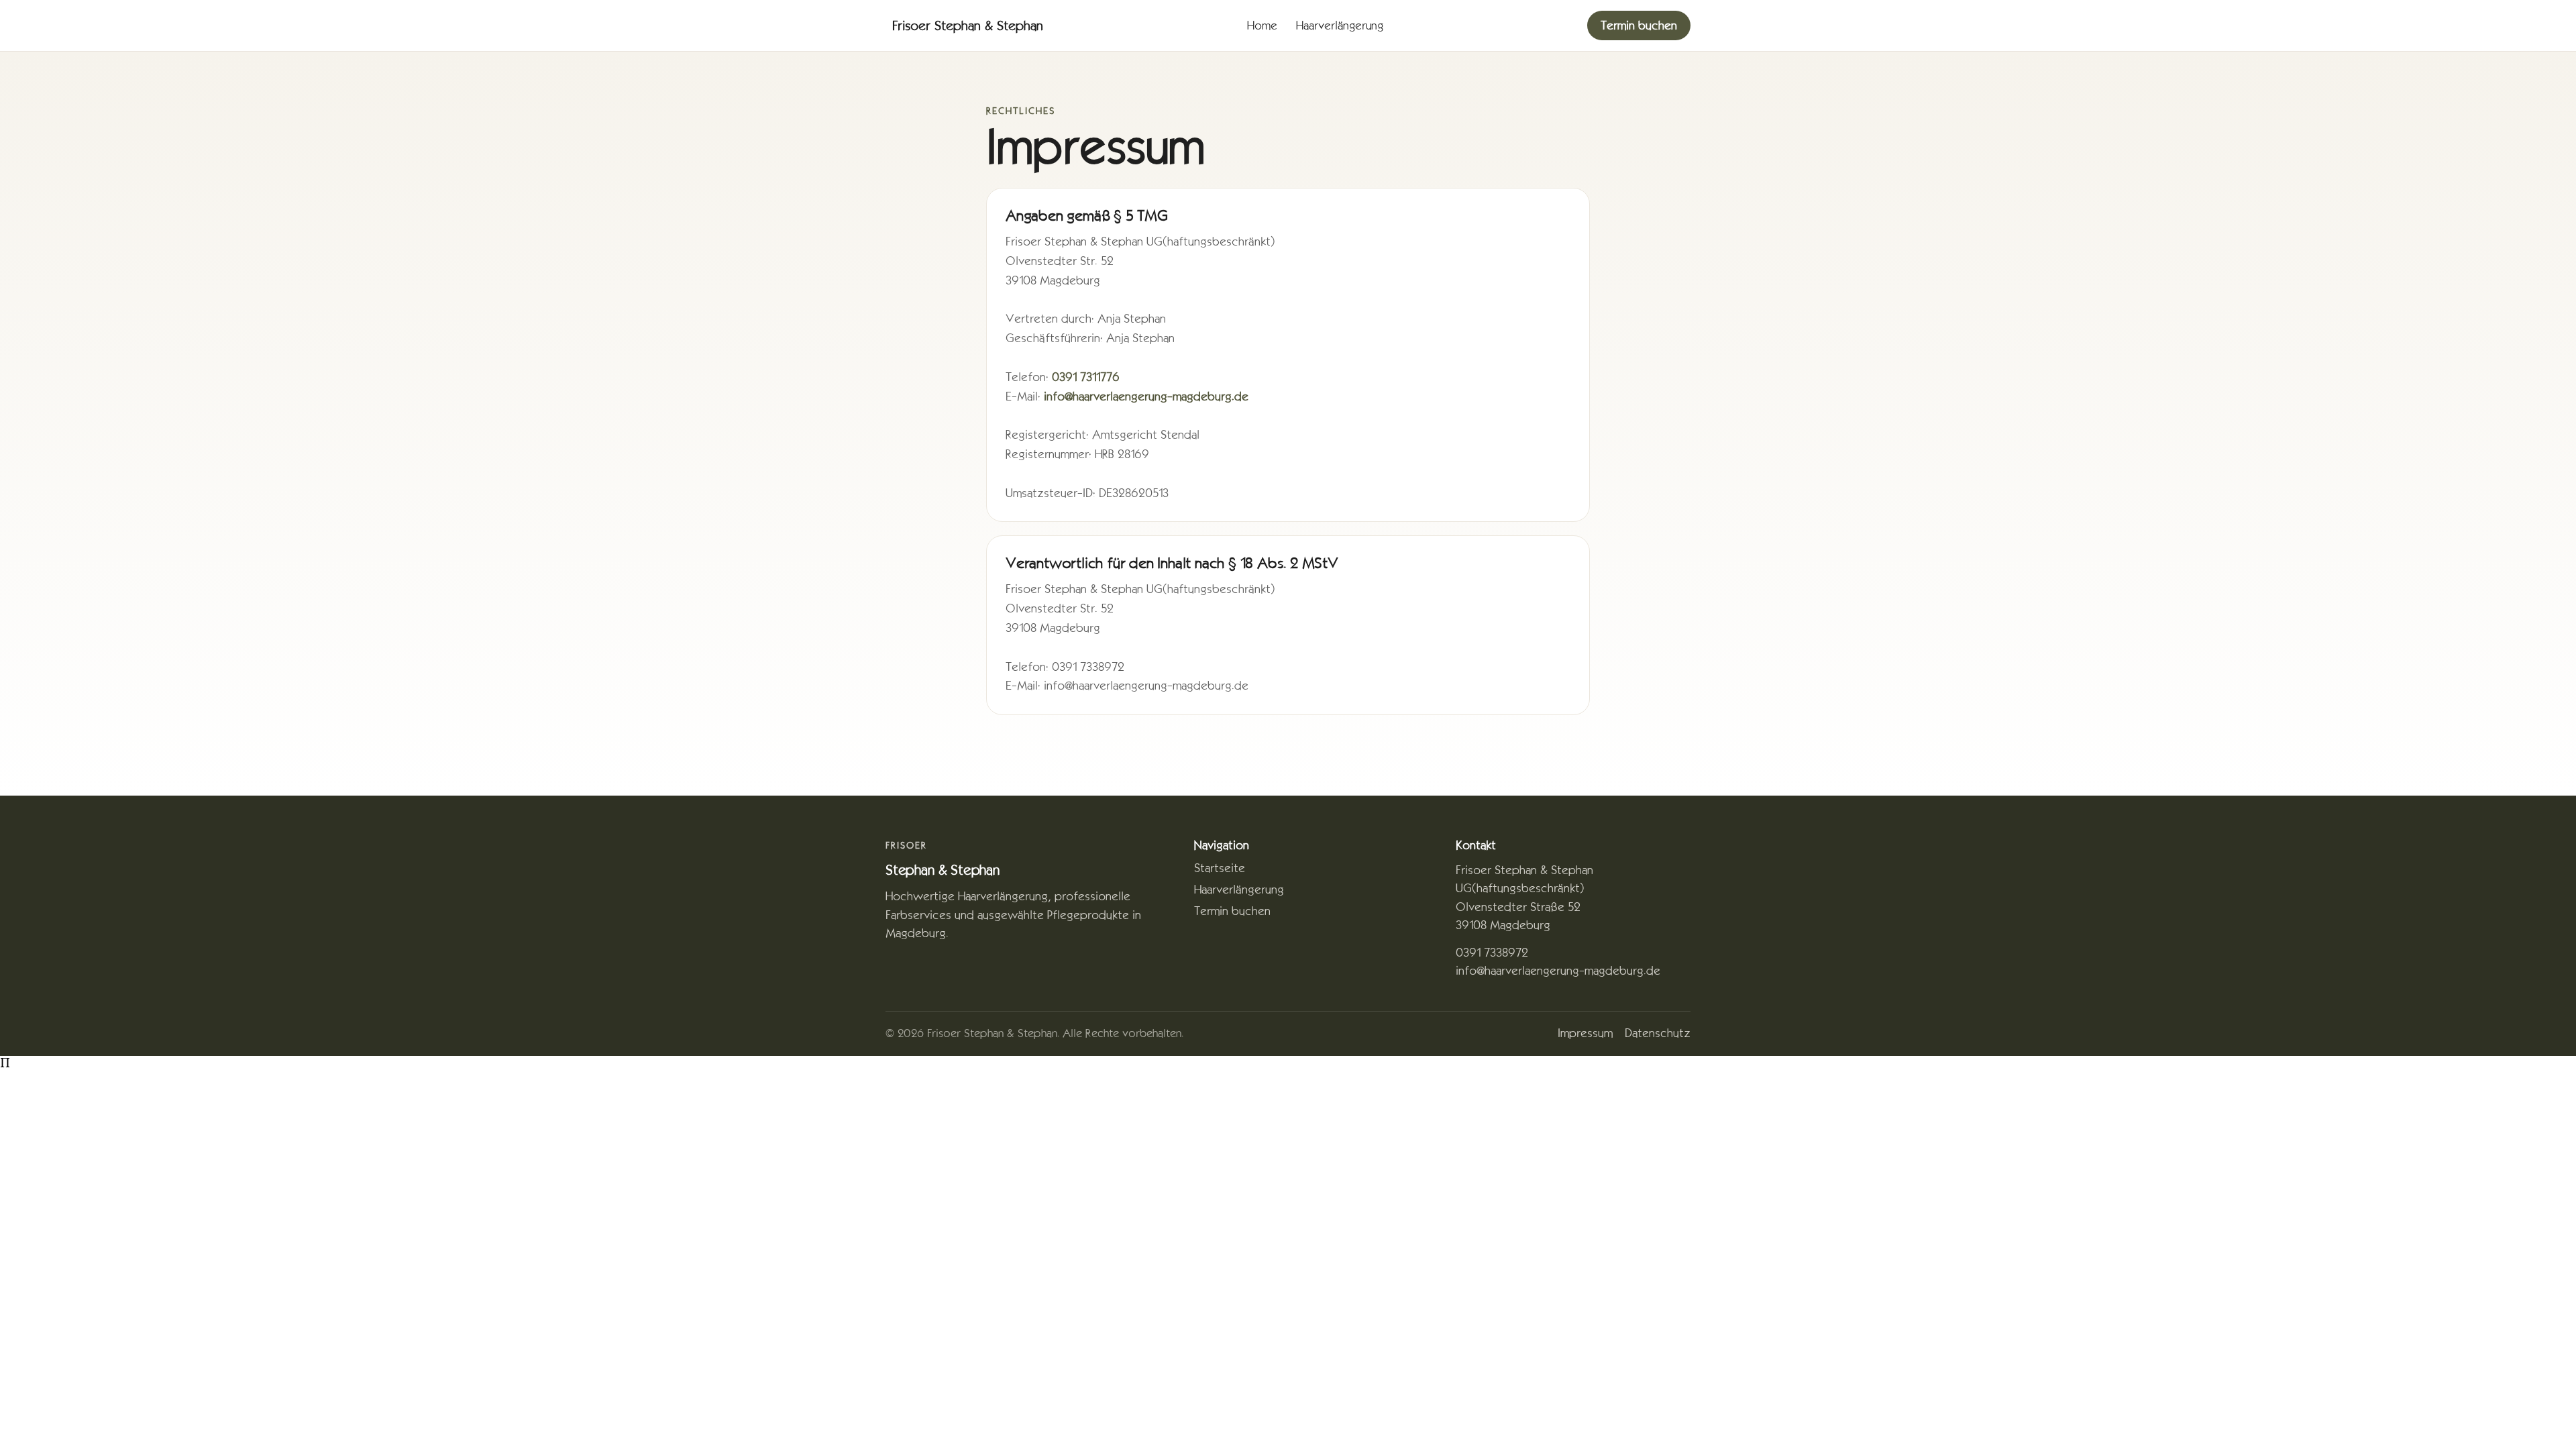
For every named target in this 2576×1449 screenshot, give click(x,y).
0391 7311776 (1086, 377)
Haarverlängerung (1340, 25)
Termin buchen (1639, 25)
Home (1262, 25)
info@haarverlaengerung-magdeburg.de (1146, 396)
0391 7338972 (1492, 953)
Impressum (1585, 1033)
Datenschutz (1658, 1033)
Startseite (1220, 868)
